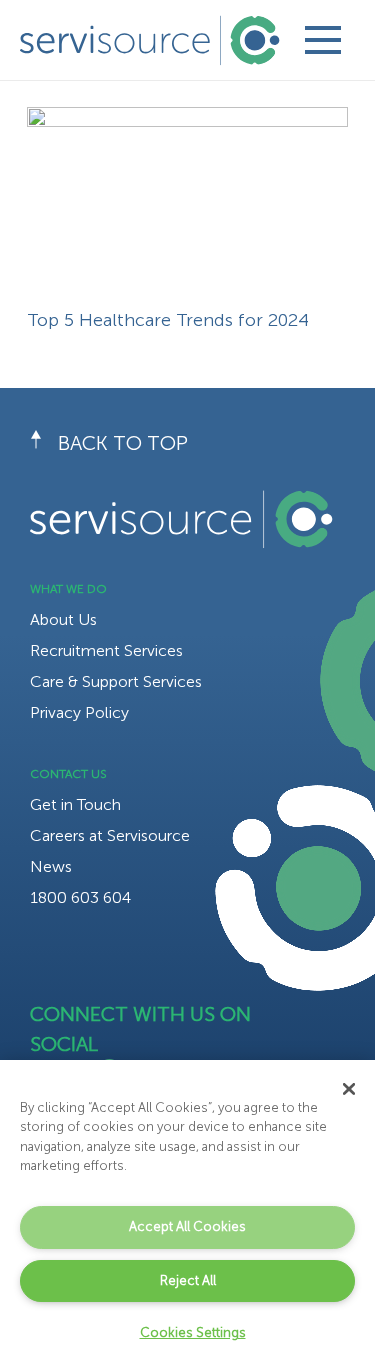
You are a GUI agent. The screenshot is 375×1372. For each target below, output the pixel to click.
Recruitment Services (106, 650)
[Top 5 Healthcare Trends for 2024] (187, 121)
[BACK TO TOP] (44, 443)
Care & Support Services (116, 681)
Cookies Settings (193, 1332)
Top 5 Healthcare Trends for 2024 (168, 320)
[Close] (349, 1089)
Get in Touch (75, 804)
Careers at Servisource (110, 835)
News (51, 866)
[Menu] (322, 40)
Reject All (188, 1280)
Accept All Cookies (187, 1226)
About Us (63, 619)
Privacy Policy (79, 712)
